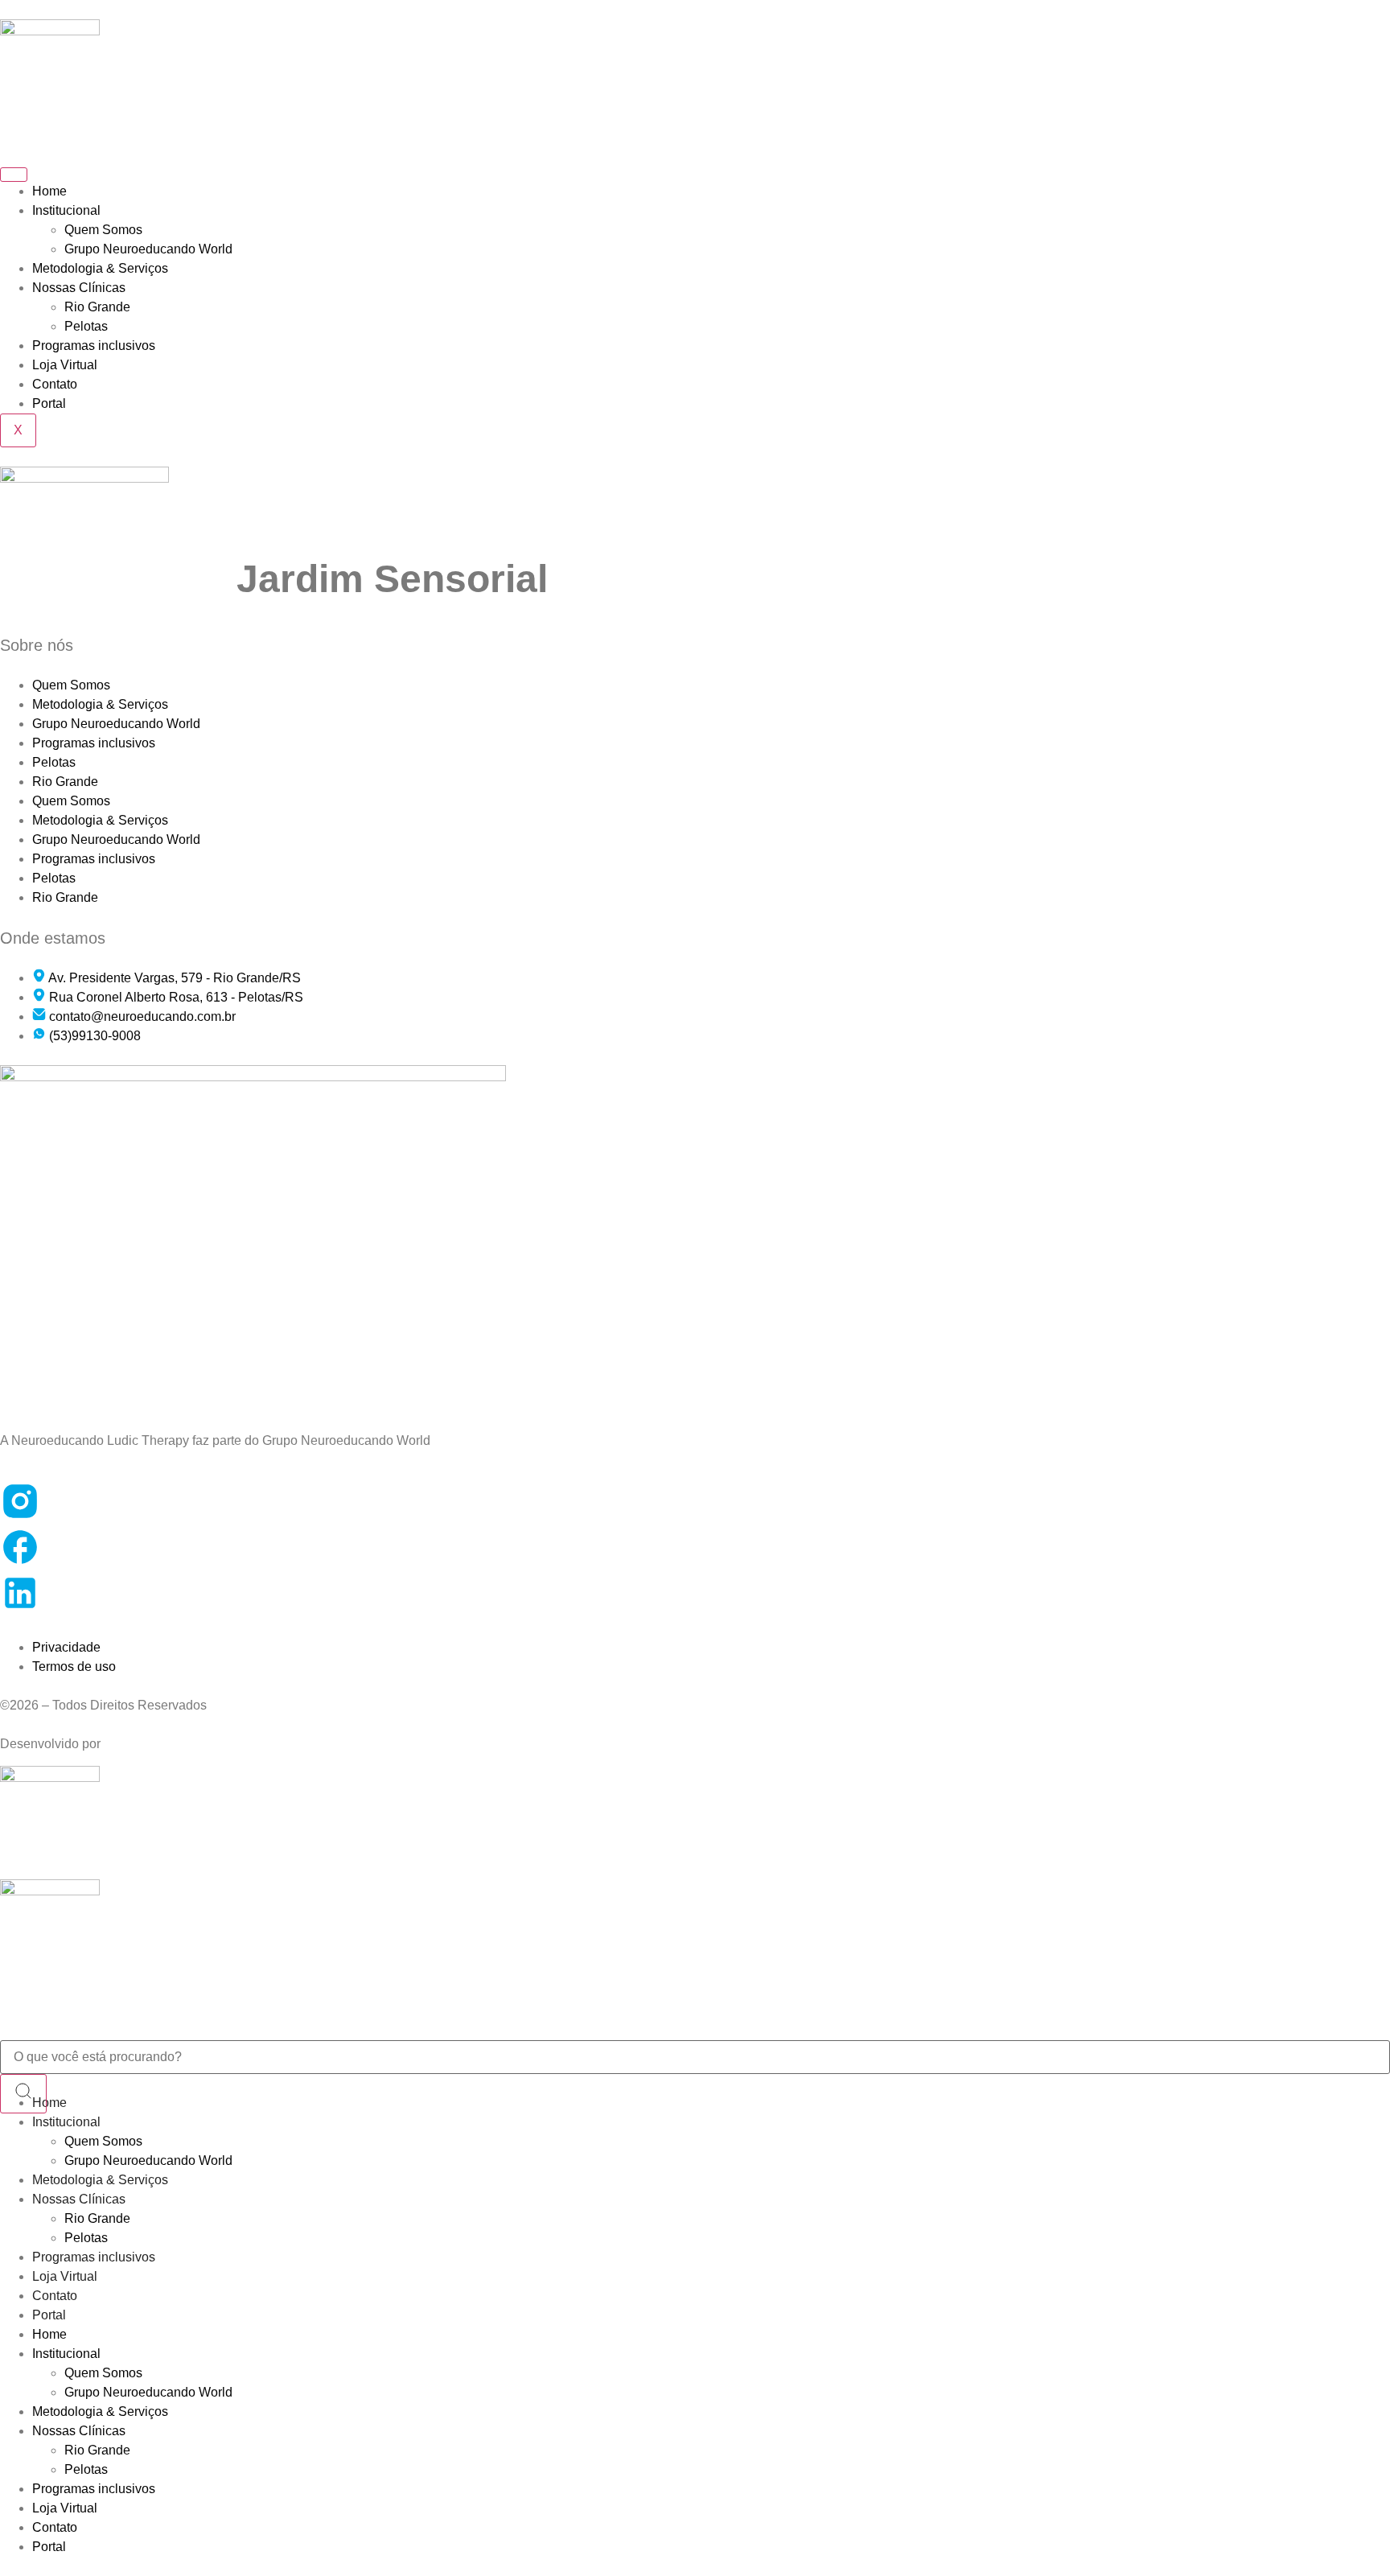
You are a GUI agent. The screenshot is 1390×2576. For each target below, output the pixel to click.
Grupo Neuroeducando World (148, 249)
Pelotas (86, 326)
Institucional (66, 210)
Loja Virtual (65, 365)
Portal (49, 403)
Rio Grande (97, 307)
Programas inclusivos (94, 346)
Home (49, 191)
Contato (55, 384)
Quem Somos (103, 230)
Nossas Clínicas (79, 288)
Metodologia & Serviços (100, 268)
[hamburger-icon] (14, 175)
